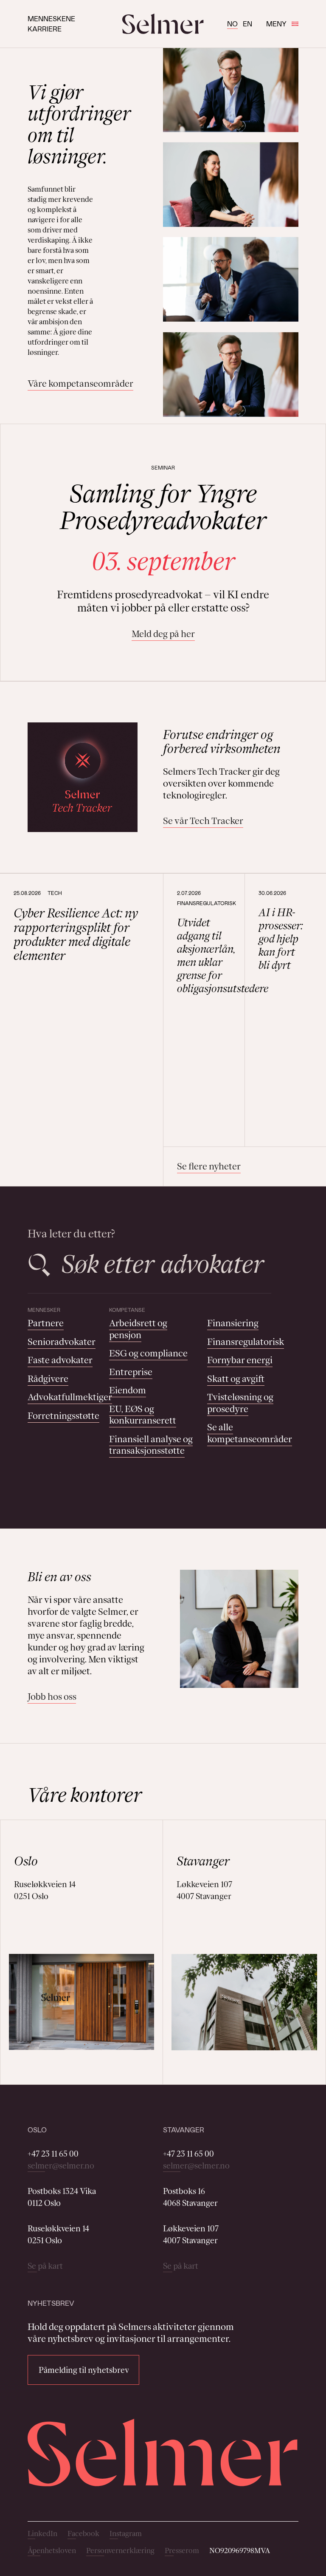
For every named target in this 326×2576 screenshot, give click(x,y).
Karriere (45, 29)
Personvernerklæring (120, 2551)
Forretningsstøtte (63, 1416)
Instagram (126, 2534)
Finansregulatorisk (246, 1342)
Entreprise (131, 1372)
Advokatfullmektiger (70, 1397)
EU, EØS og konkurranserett (143, 1415)
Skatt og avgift (236, 1379)
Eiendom (128, 1390)
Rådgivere (48, 1379)
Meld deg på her (163, 634)
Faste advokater (60, 1360)
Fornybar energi (240, 1360)
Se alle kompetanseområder (250, 1433)
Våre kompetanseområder (80, 384)
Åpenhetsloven (52, 2551)
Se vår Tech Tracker (203, 821)
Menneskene (51, 18)
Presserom (182, 2551)
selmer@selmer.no (61, 2166)
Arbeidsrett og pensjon (138, 1329)
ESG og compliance (148, 1353)
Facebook (83, 2534)
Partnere (46, 1323)
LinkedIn (42, 2534)
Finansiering (233, 1323)
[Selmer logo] (163, 24)
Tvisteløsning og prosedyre (240, 1403)
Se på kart (45, 2266)
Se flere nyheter (209, 1166)
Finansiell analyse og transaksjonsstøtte (151, 1445)
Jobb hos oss (52, 1697)
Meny (276, 24)
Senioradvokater (62, 1342)
